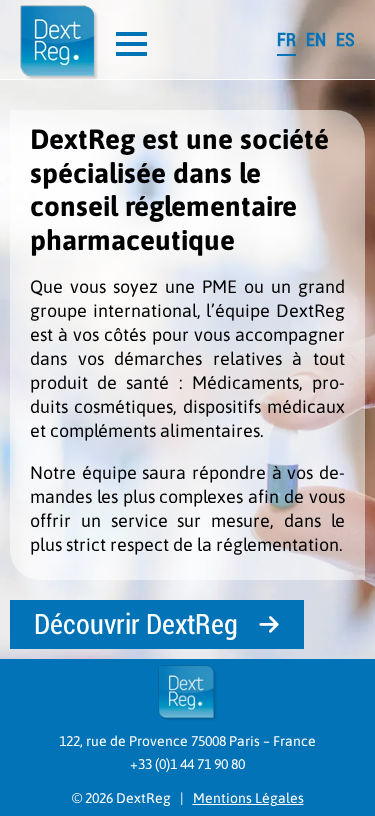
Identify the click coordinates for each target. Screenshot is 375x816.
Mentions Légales (248, 798)
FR (286, 39)
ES (345, 39)
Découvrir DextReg (136, 624)
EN (316, 39)
